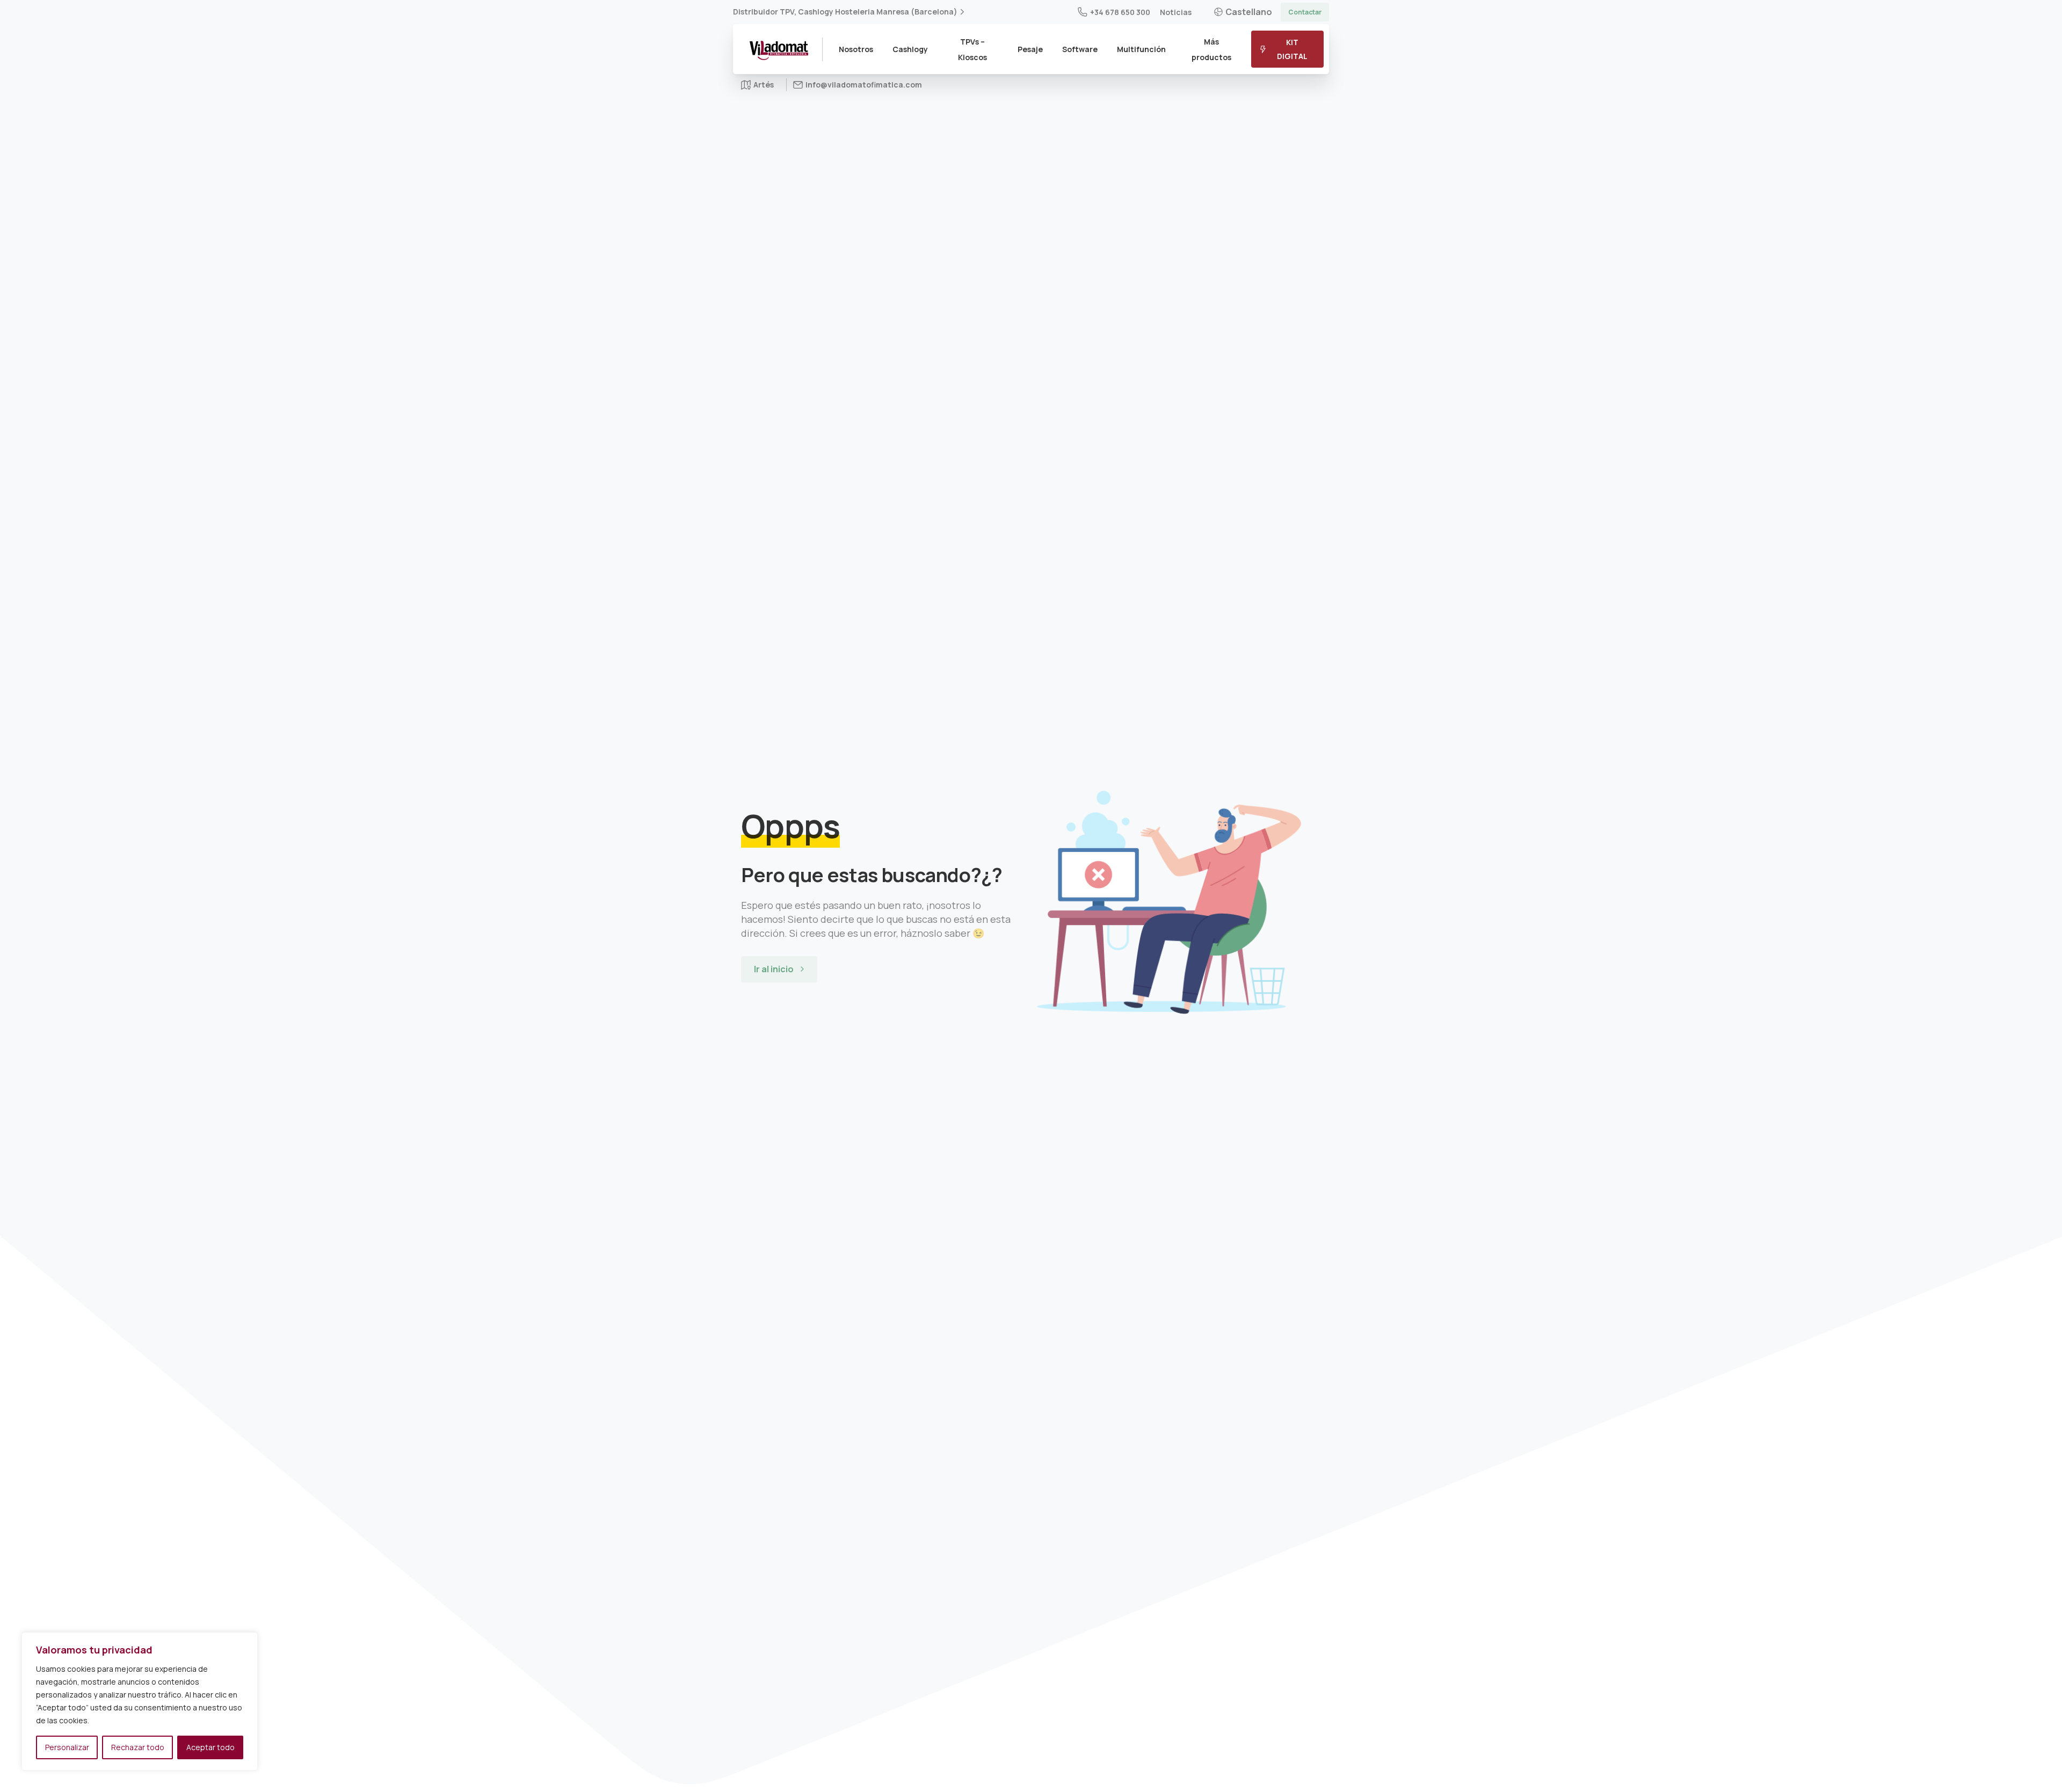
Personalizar (67, 1747)
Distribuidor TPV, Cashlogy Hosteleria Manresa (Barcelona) (845, 12)
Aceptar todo (210, 1747)
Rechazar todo (138, 1747)
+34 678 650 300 (1120, 12)
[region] (140, 1701)
